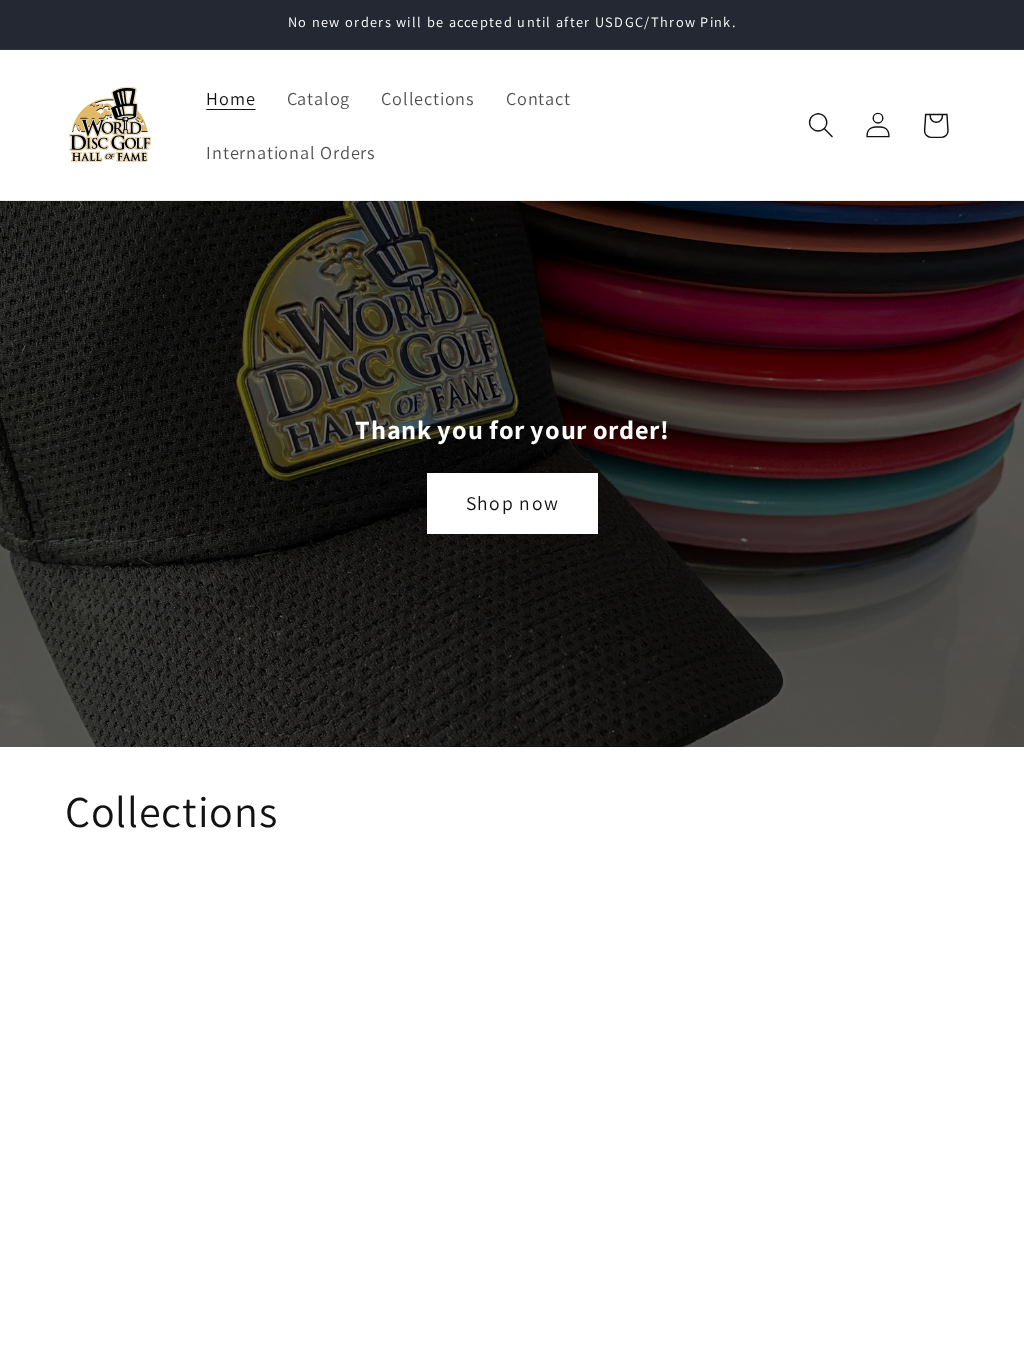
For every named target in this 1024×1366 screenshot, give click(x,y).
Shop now (511, 504)
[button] (821, 125)
